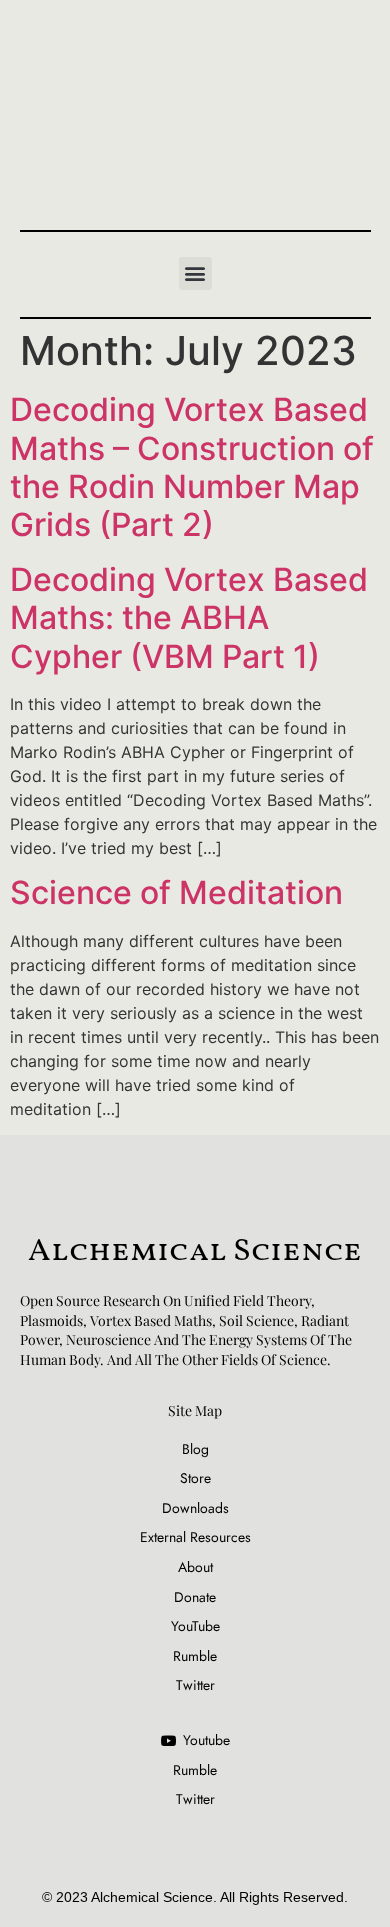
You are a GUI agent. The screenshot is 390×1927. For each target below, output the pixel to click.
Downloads (195, 1508)
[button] (195, 273)
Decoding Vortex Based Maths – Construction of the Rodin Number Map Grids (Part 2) (192, 467)
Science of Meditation (176, 892)
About (195, 1567)
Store (195, 1478)
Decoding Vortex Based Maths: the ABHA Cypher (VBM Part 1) (189, 618)
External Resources (195, 1537)
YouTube (195, 1626)
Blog (195, 1449)
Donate (195, 1597)
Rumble (195, 1656)
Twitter (195, 1685)
